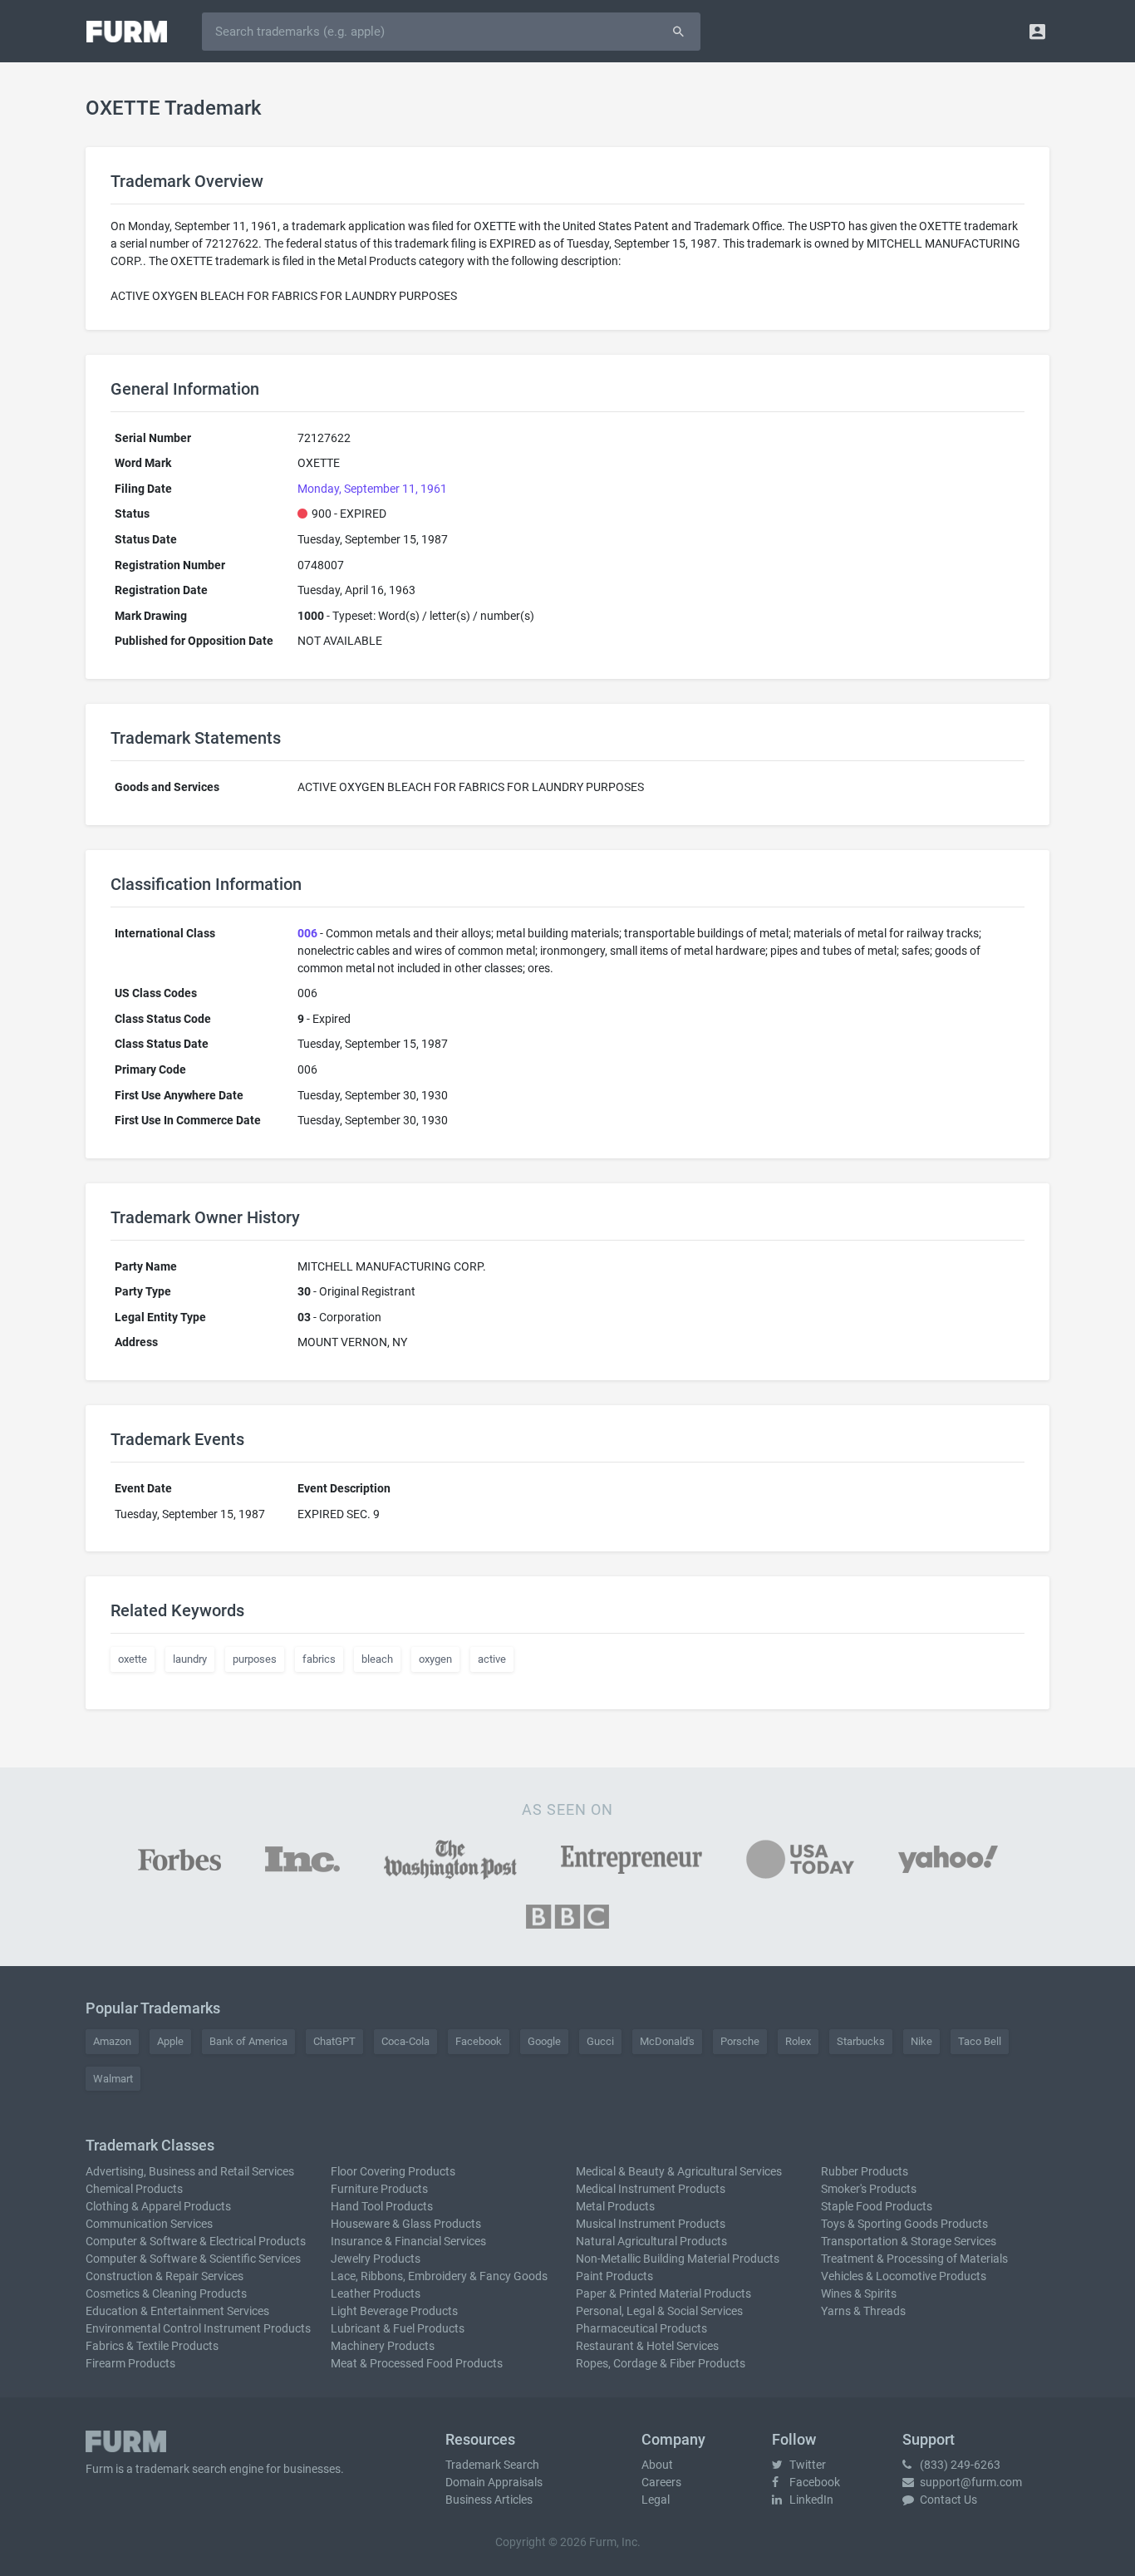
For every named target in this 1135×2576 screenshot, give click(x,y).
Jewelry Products (376, 2259)
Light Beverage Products (394, 2311)
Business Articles (489, 2500)
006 (307, 933)
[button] (1037, 31)
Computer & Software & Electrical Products (196, 2241)
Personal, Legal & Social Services (659, 2311)
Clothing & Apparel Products (158, 2206)
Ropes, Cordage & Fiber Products (661, 2363)
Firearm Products (130, 2363)
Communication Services (149, 2224)
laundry (190, 1659)
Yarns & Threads (863, 2311)
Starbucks (861, 2041)
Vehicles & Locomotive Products (904, 2276)
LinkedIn (810, 2500)
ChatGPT (334, 2041)
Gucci (600, 2041)
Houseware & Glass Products (406, 2224)
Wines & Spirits (859, 2293)
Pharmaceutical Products (641, 2328)
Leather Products (376, 2293)
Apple (170, 2041)
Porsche (740, 2041)
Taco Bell (980, 2041)
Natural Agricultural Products (651, 2241)
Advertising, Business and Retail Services (190, 2171)
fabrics (319, 1659)
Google (544, 2041)
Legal (656, 2500)
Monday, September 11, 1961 (372, 489)
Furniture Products (379, 2189)
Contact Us (947, 2500)
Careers (661, 2482)
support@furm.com (970, 2482)
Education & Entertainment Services (177, 2311)
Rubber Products (865, 2171)
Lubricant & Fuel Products (398, 2328)
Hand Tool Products (382, 2206)
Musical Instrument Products (651, 2224)
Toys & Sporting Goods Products (904, 2224)
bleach (377, 1659)
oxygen (435, 1659)
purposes (255, 1659)
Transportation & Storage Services (909, 2241)
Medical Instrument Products (651, 2189)
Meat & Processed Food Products (417, 2363)
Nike (921, 2041)
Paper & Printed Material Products (663, 2293)
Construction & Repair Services (165, 2276)
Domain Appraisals (494, 2482)
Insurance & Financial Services (408, 2241)
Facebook (479, 2041)
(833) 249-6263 (959, 2465)
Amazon (112, 2041)
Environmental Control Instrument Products (198, 2328)
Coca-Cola (405, 2041)
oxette (133, 1659)
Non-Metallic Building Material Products (678, 2259)
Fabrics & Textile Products (152, 2346)
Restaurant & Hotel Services (647, 2346)
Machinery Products (383, 2346)
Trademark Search (492, 2465)
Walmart (113, 2079)
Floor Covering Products (393, 2171)
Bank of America (248, 2041)
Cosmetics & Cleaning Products (166, 2293)
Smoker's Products (869, 2189)
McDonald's (667, 2041)
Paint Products (614, 2276)
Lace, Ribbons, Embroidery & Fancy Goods (439, 2276)
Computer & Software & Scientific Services (193, 2259)
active (492, 1659)
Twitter (806, 2465)
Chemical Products (134, 2189)
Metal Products (615, 2206)
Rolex (798, 2041)
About (657, 2465)
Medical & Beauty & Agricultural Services (679, 2171)
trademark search (181, 2469)
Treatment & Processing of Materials (914, 2259)
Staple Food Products (877, 2206)
